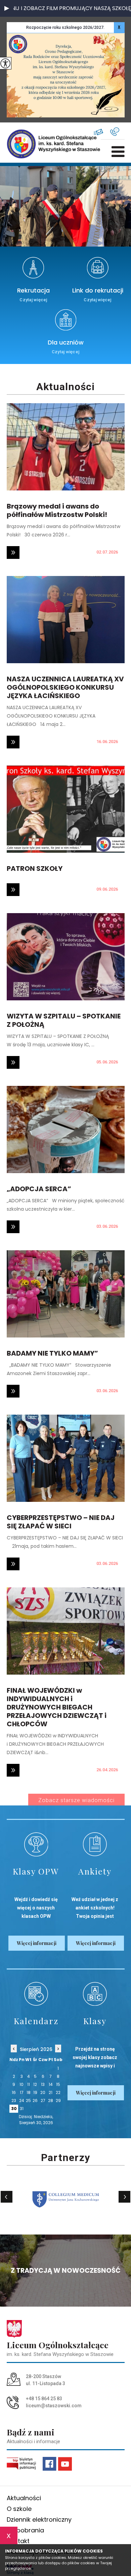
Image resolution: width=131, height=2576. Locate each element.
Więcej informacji (37, 1943)
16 (14, 2092)
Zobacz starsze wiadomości (76, 1800)
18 (29, 2092)
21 (51, 2092)
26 (35, 2100)
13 (43, 2084)
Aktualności (65, 387)
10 (21, 2084)
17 (22, 2092)
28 (51, 2100)
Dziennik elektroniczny (39, 2519)
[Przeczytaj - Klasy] (95, 1994)
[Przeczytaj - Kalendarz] (36, 1994)
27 (43, 2100)
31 (22, 2109)
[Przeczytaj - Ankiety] (95, 1844)
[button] (7, 8)
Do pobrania (25, 2530)
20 (43, 2092)
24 (22, 2100)
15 (58, 2084)
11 (29, 2084)
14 (51, 2084)
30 (14, 2109)
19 (35, 2092)
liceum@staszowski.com (102, 132)
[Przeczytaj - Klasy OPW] (36, 1844)
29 (58, 2100)
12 (35, 2084)
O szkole (19, 2509)
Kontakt (18, 2541)
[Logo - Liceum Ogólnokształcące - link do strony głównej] (29, 144)
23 (14, 2100)
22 (58, 2092)
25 (28, 2100)
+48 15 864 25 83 (117, 132)
